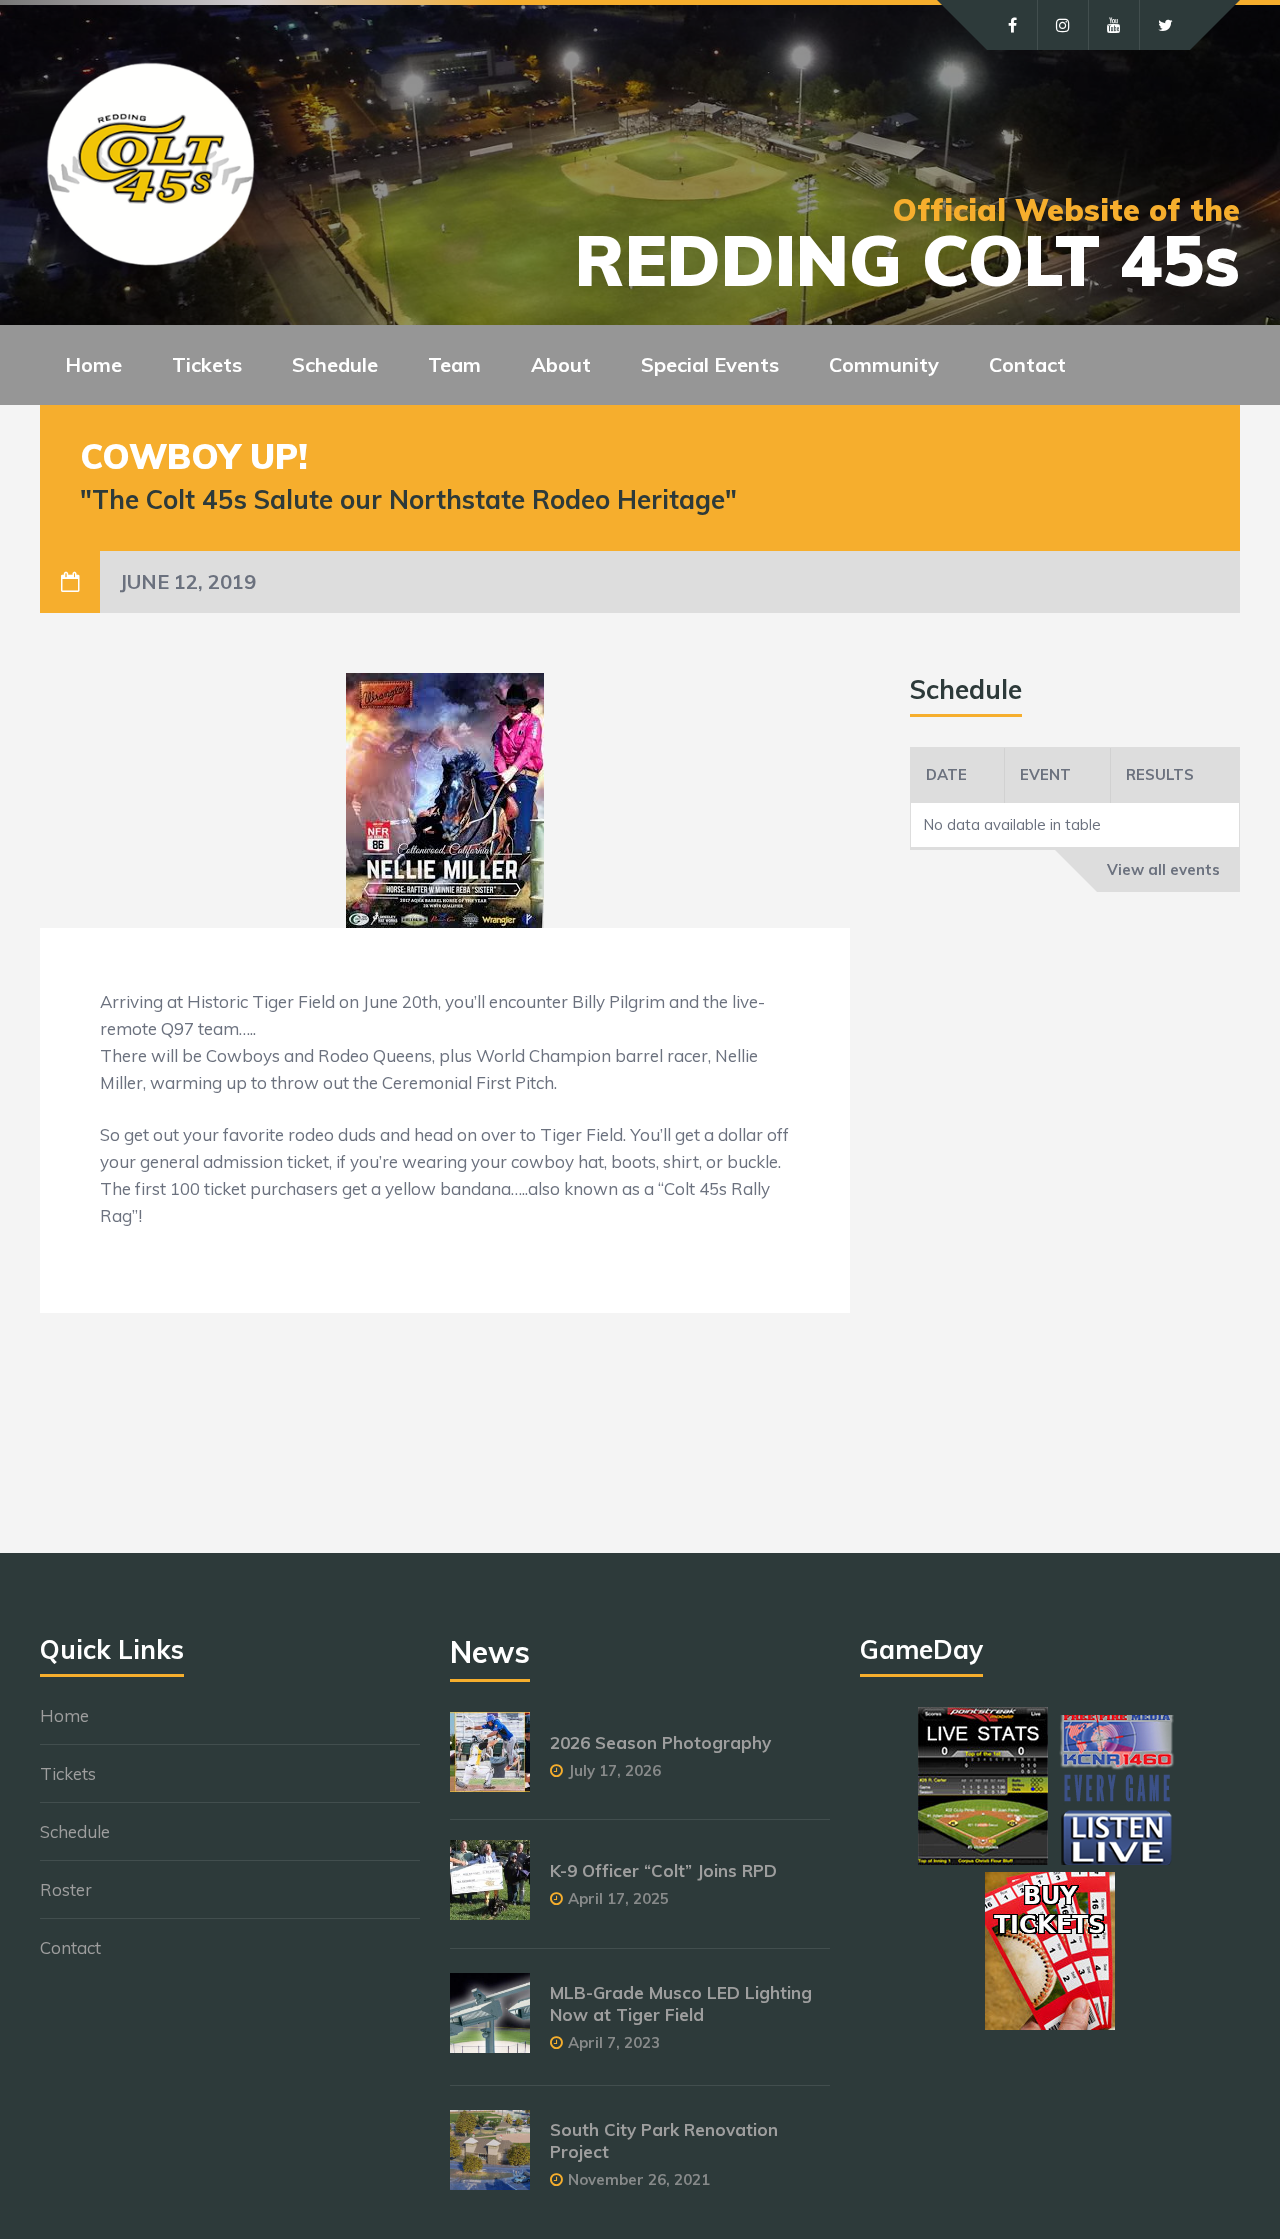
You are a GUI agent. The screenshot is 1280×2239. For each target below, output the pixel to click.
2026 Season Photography (660, 1742)
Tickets (68, 1773)
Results (1160, 774)
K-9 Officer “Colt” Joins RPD (663, 1870)
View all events (1163, 869)
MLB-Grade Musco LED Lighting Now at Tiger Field (681, 2003)
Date (946, 774)
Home (93, 364)
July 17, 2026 (614, 1770)
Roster (66, 1889)
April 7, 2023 (614, 2042)
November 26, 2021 (639, 2179)
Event (1045, 774)
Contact (1027, 364)
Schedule (75, 1831)
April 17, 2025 (618, 1898)
